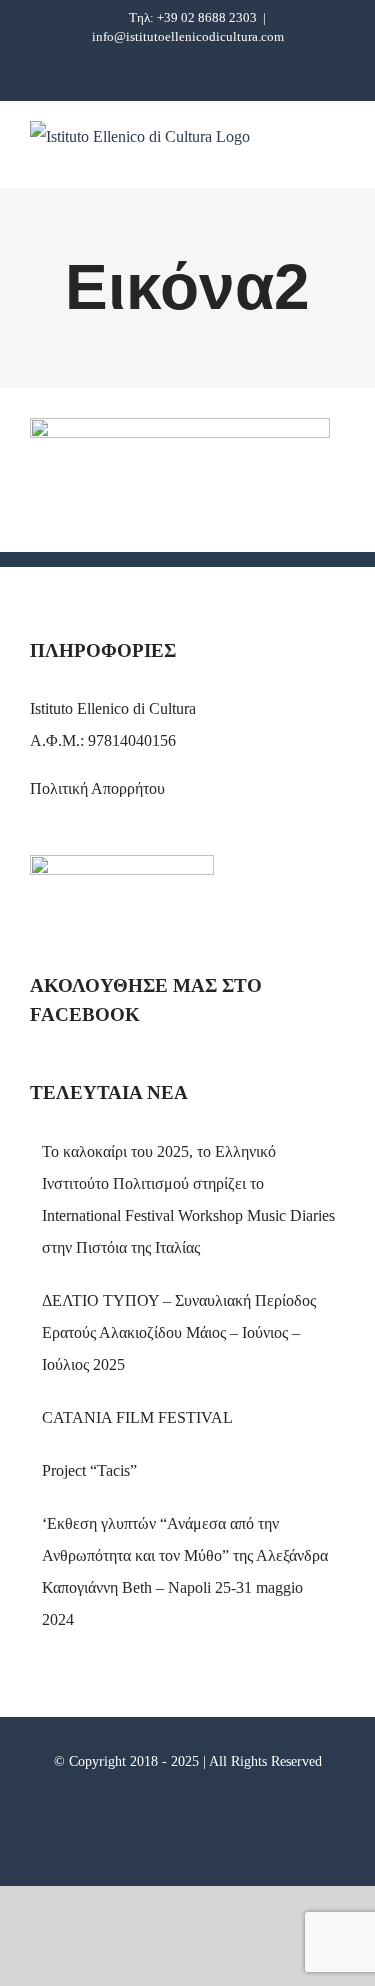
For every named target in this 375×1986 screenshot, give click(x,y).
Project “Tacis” (89, 1470)
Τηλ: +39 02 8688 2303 (193, 17)
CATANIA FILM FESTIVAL (137, 1417)
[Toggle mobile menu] (337, 156)
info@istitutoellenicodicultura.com (188, 36)
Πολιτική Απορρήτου (97, 788)
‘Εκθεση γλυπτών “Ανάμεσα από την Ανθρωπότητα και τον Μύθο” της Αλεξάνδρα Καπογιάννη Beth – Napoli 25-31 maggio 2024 (185, 1571)
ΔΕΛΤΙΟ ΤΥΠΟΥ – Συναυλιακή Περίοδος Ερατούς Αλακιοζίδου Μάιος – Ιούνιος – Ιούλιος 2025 (179, 1332)
